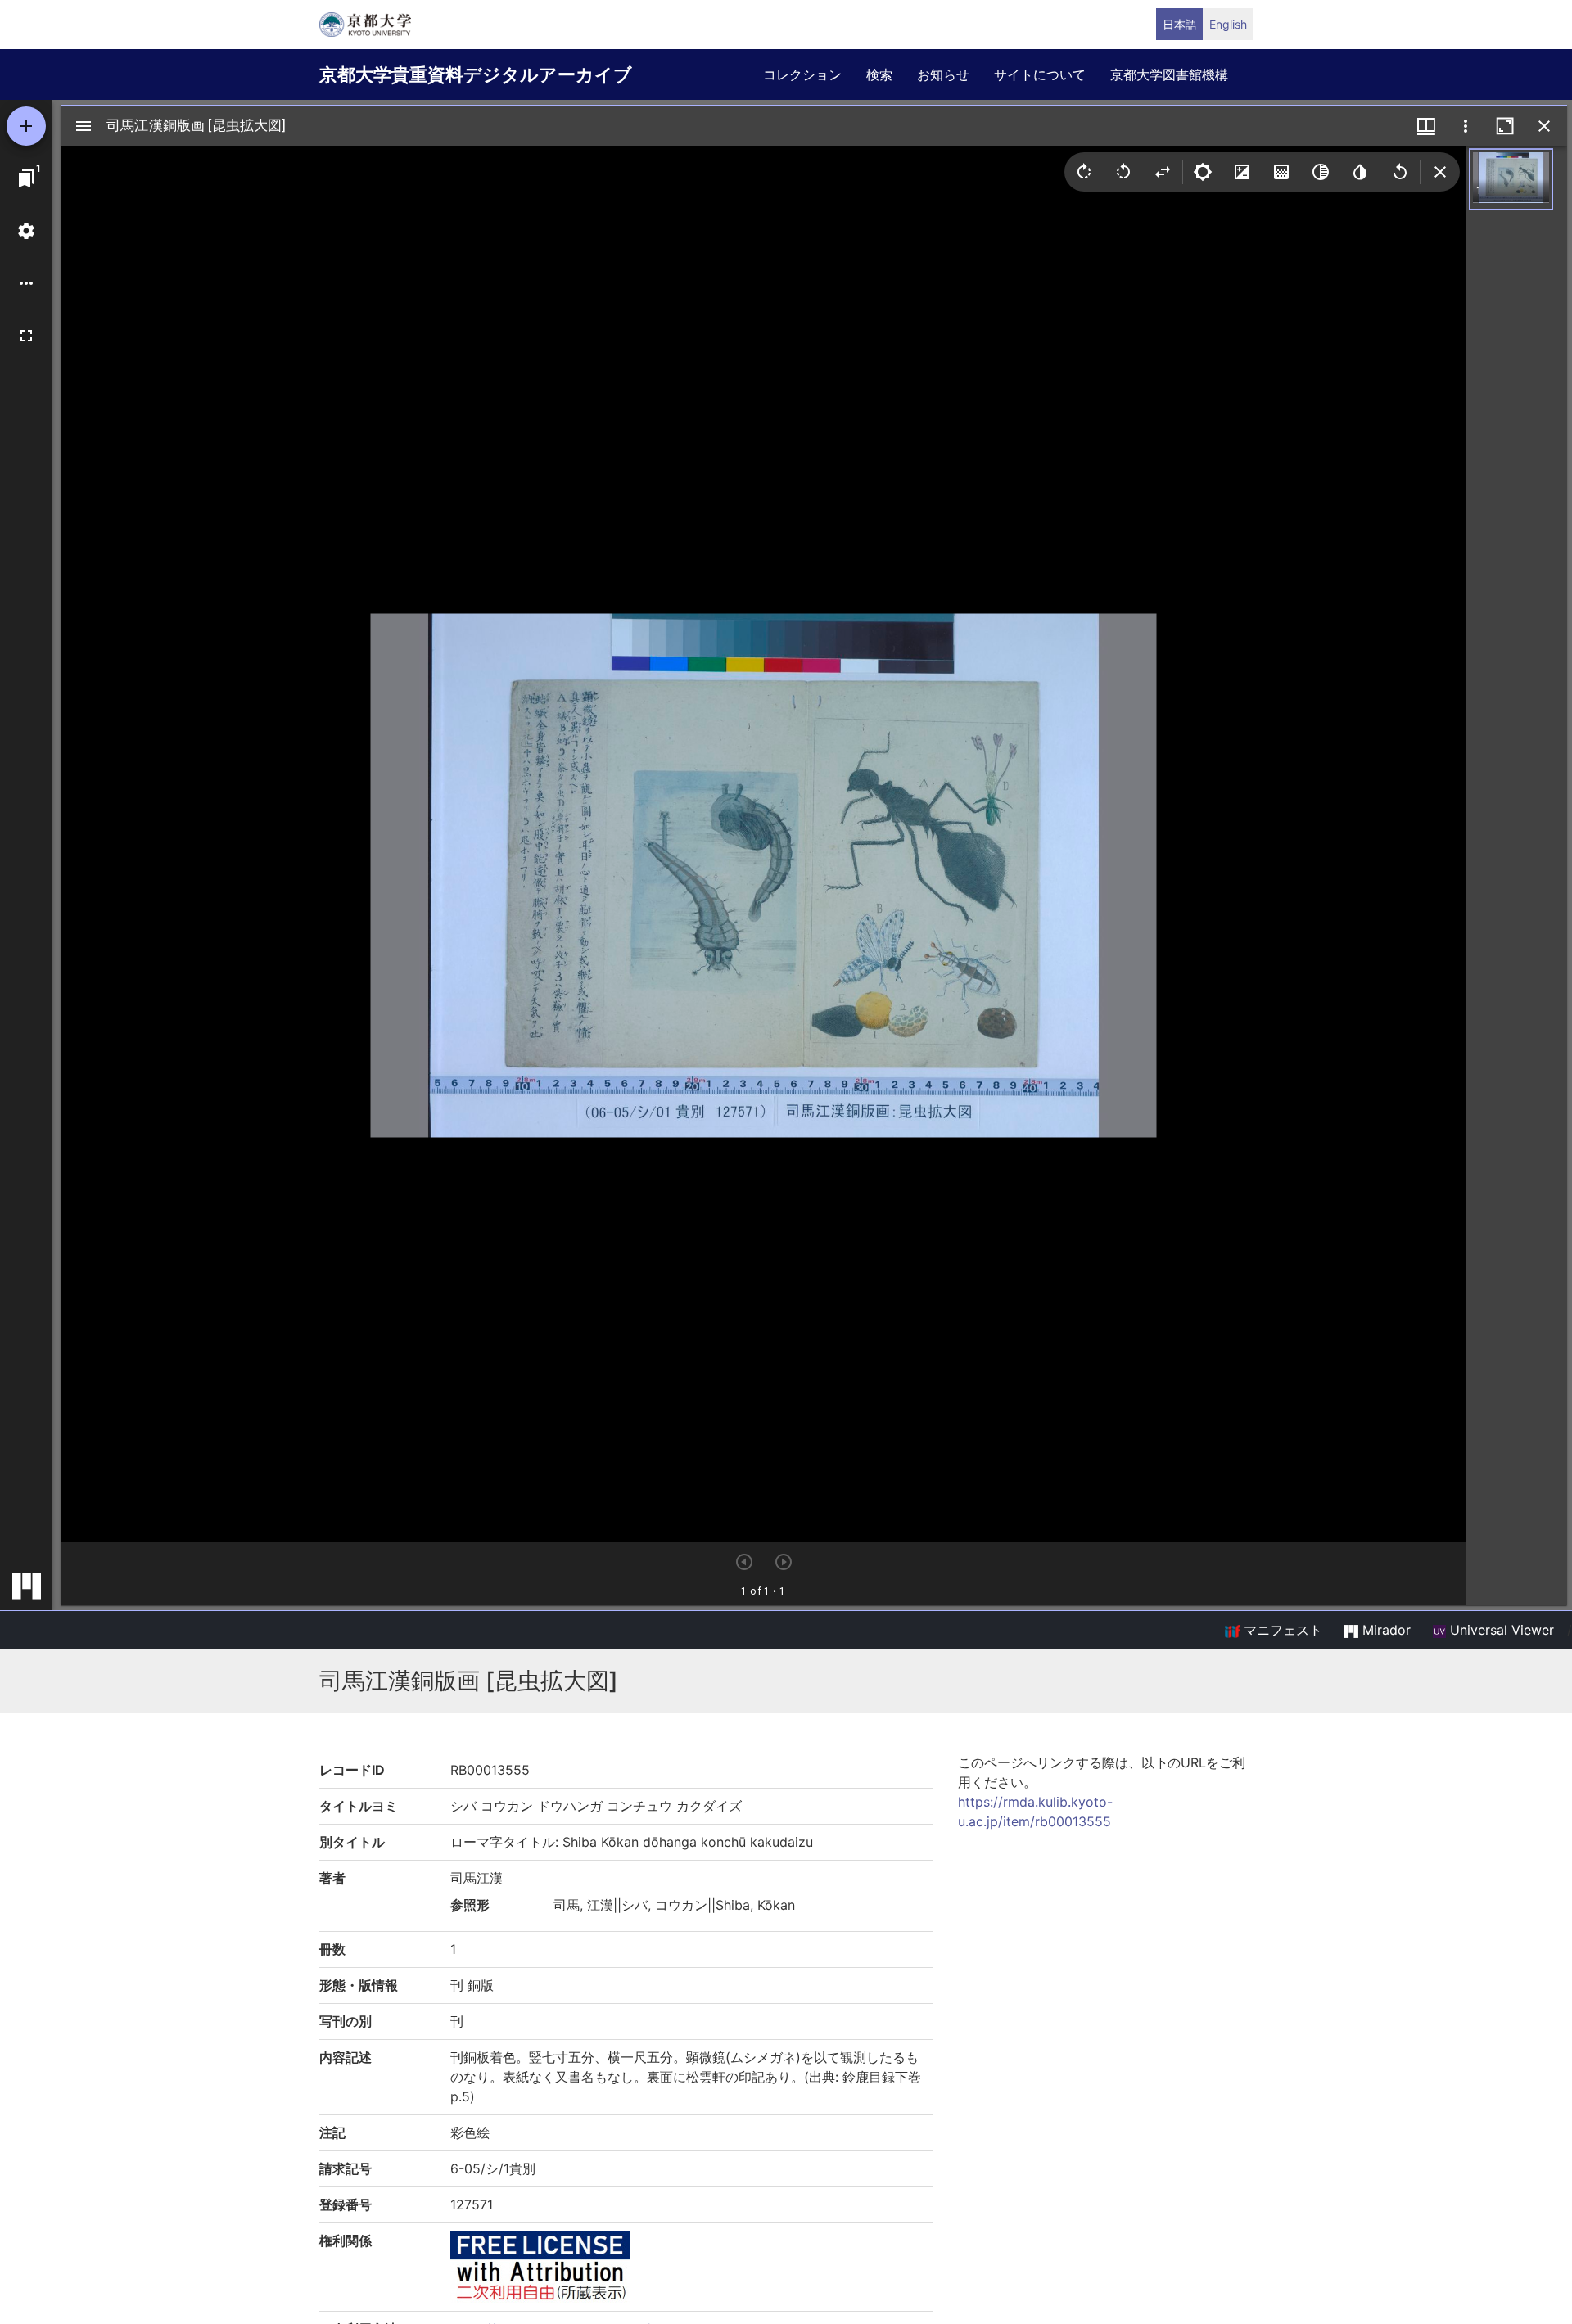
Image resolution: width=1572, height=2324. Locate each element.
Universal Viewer (1500, 1630)
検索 (879, 74)
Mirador (1385, 1630)
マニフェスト (1281, 1630)
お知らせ (943, 74)
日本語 (1180, 24)
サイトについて (1040, 74)
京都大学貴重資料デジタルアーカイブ (476, 74)
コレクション (802, 74)
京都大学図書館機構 (1169, 74)
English (1228, 24)
